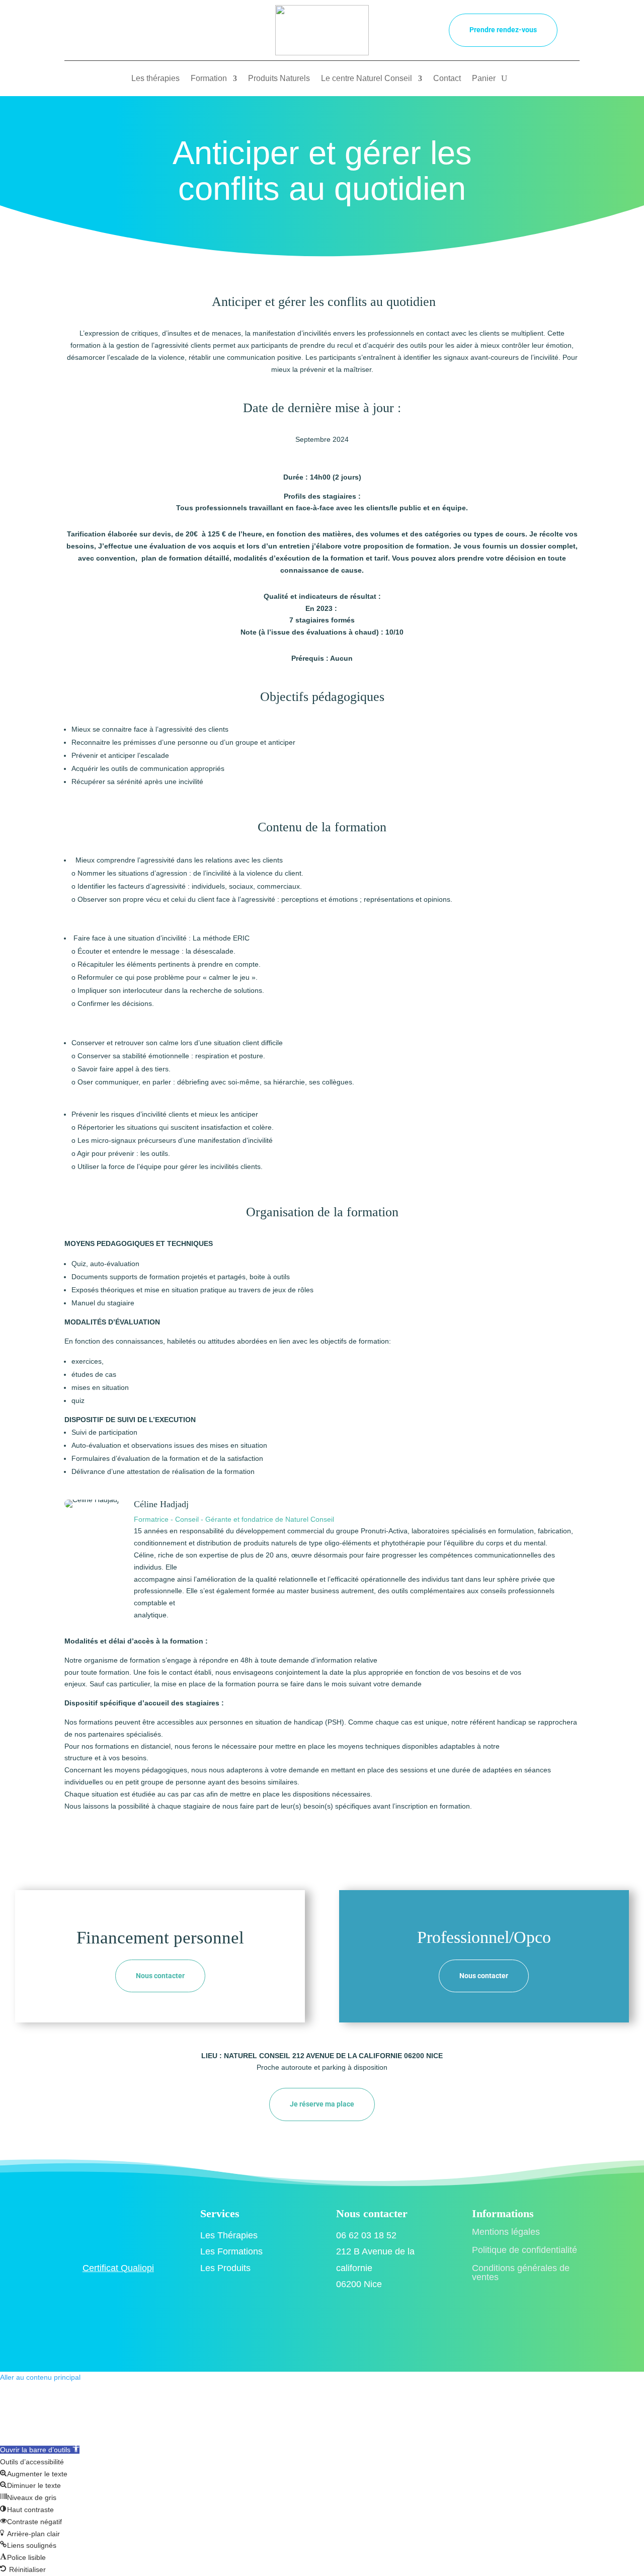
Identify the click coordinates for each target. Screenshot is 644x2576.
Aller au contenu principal (40, 2377)
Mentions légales (506, 2232)
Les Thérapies (229, 2235)
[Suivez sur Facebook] (149, 29)
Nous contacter (160, 1976)
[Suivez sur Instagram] (169, 29)
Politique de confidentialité (525, 2250)
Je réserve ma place (322, 2104)
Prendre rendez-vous (503, 30)
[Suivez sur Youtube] (209, 29)
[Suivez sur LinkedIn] (189, 29)
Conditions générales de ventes (521, 2273)
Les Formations (231, 2251)
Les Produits (225, 2268)
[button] (40, 2450)
